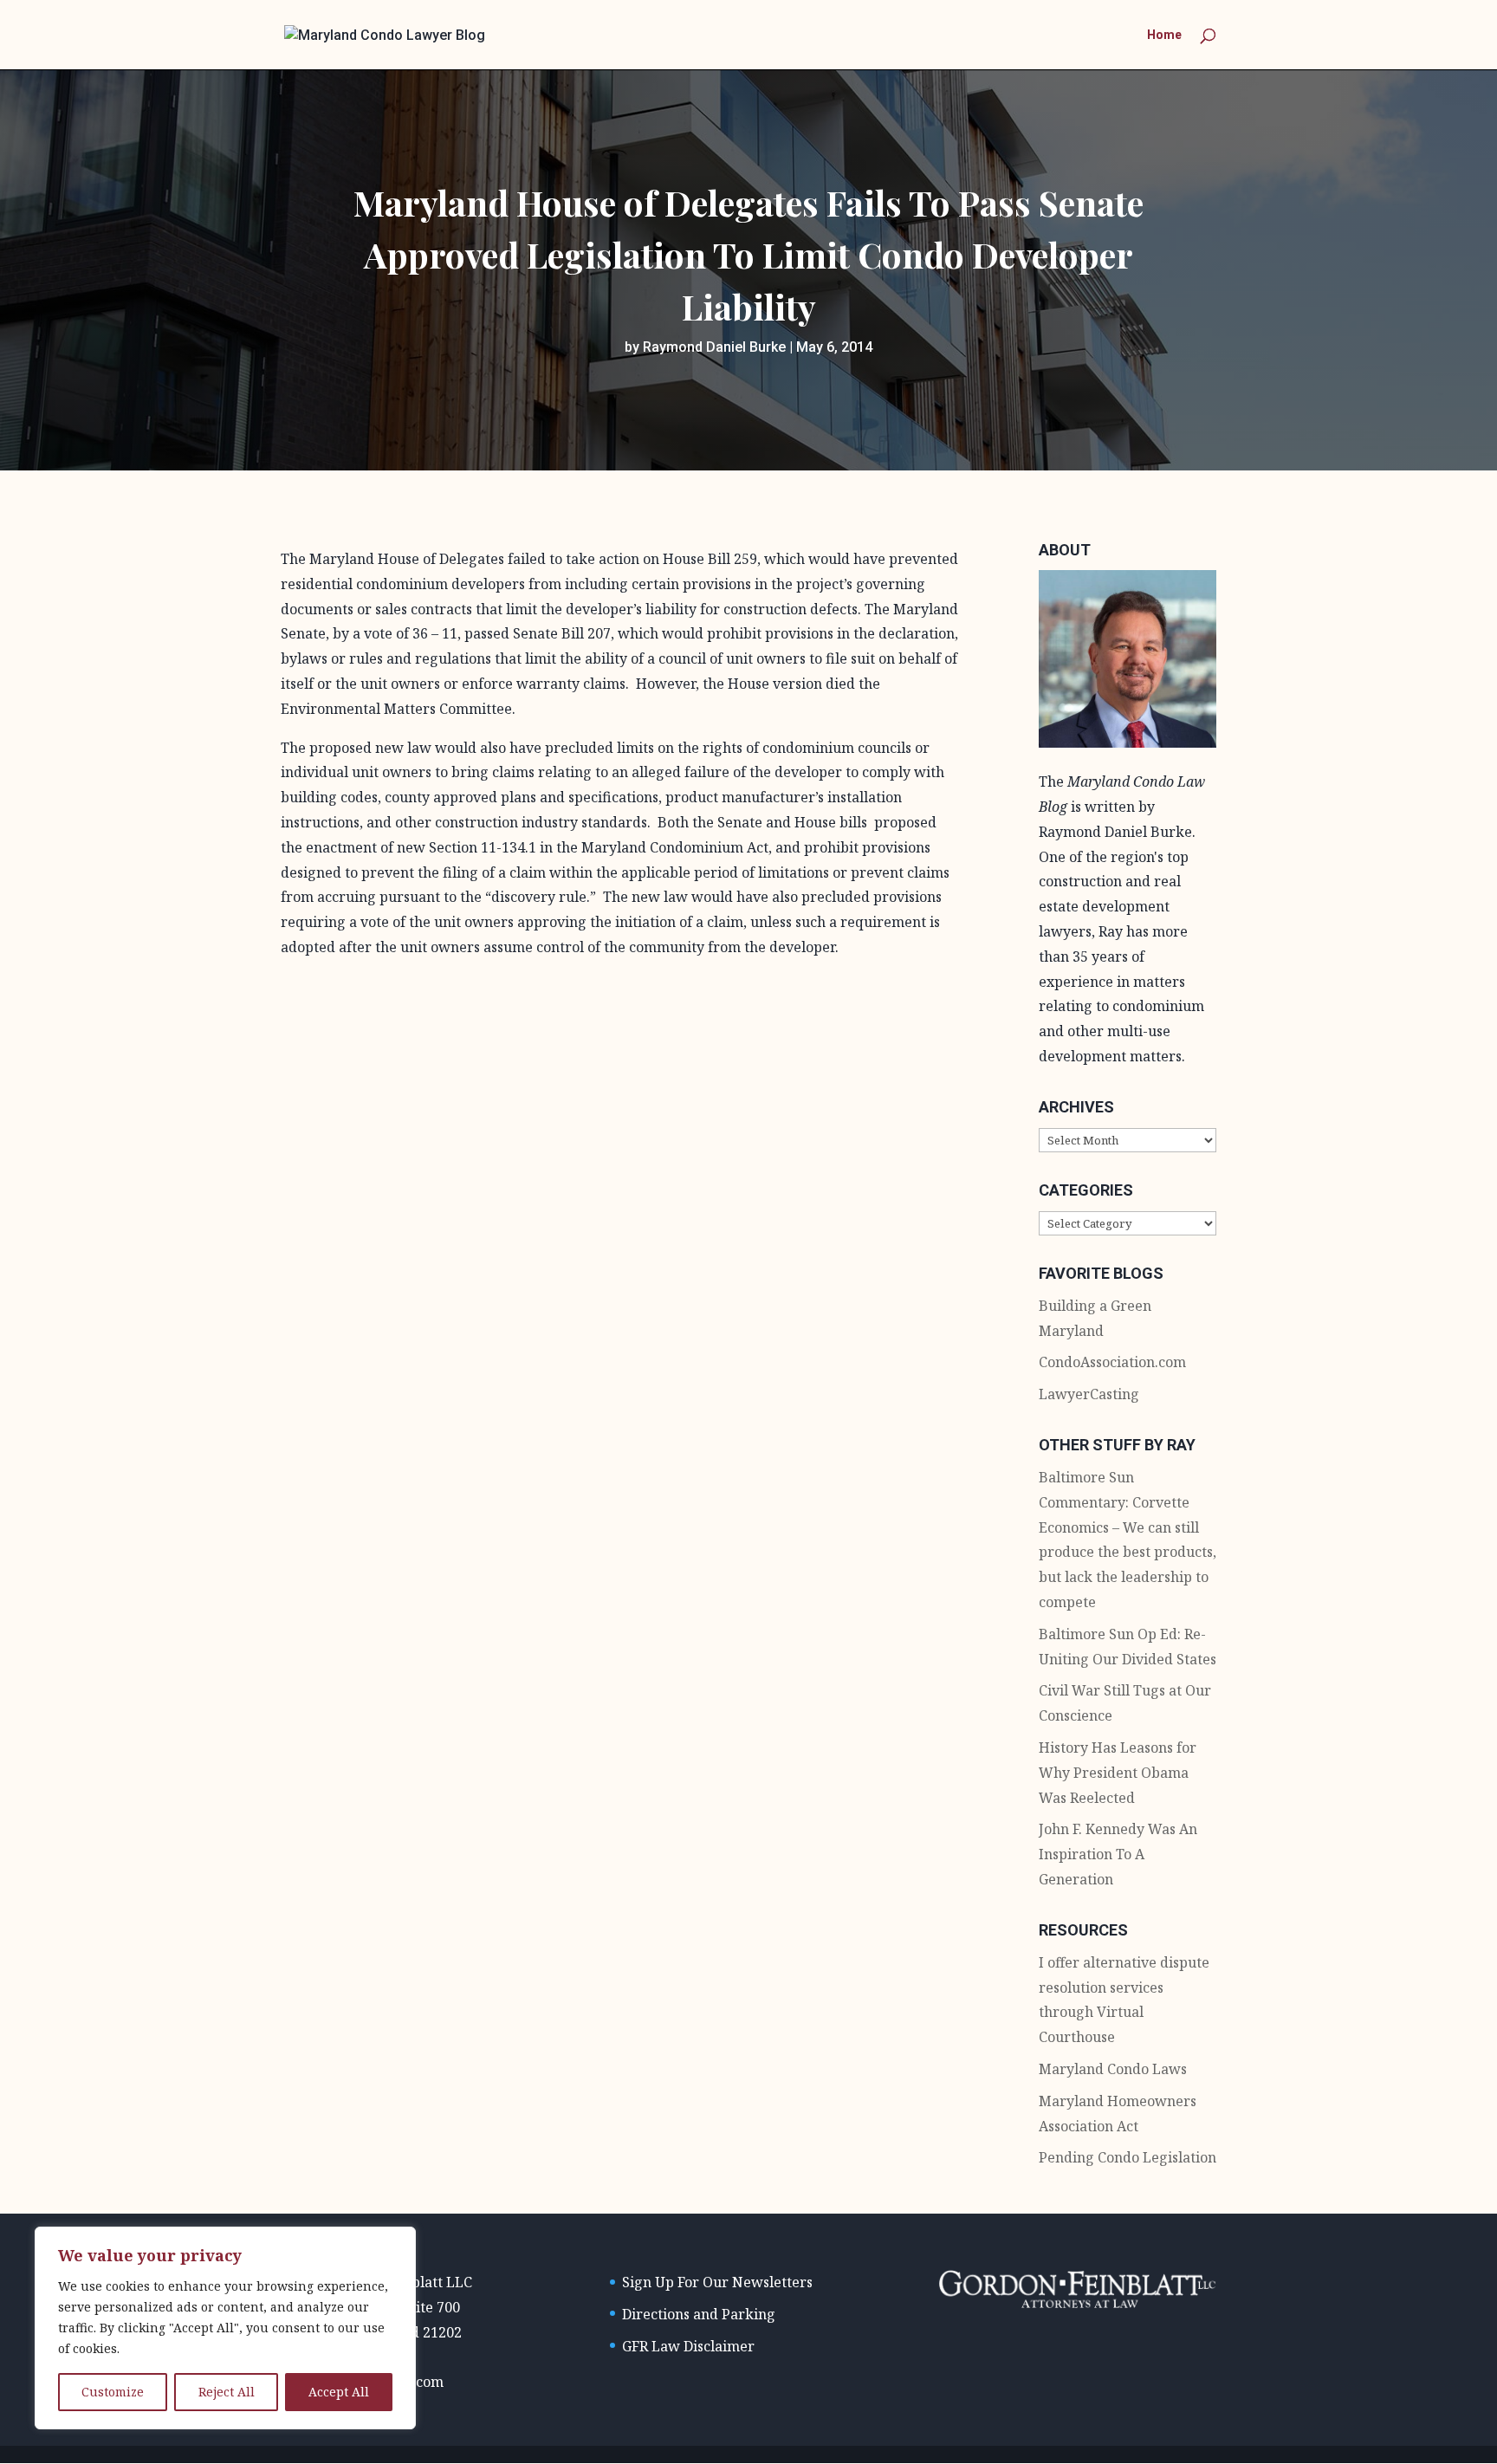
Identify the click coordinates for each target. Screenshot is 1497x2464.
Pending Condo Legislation (1128, 2157)
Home (1164, 35)
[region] (225, 2328)
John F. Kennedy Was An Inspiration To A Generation (1118, 1854)
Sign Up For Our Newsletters (717, 2282)
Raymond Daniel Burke (714, 347)
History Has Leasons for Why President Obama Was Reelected (1118, 1773)
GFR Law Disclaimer (688, 2346)
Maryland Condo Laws (1113, 2069)
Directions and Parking (699, 2314)
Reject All (227, 2392)
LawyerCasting (1089, 1394)
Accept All (339, 2392)
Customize (113, 2392)
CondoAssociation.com (1112, 1362)
